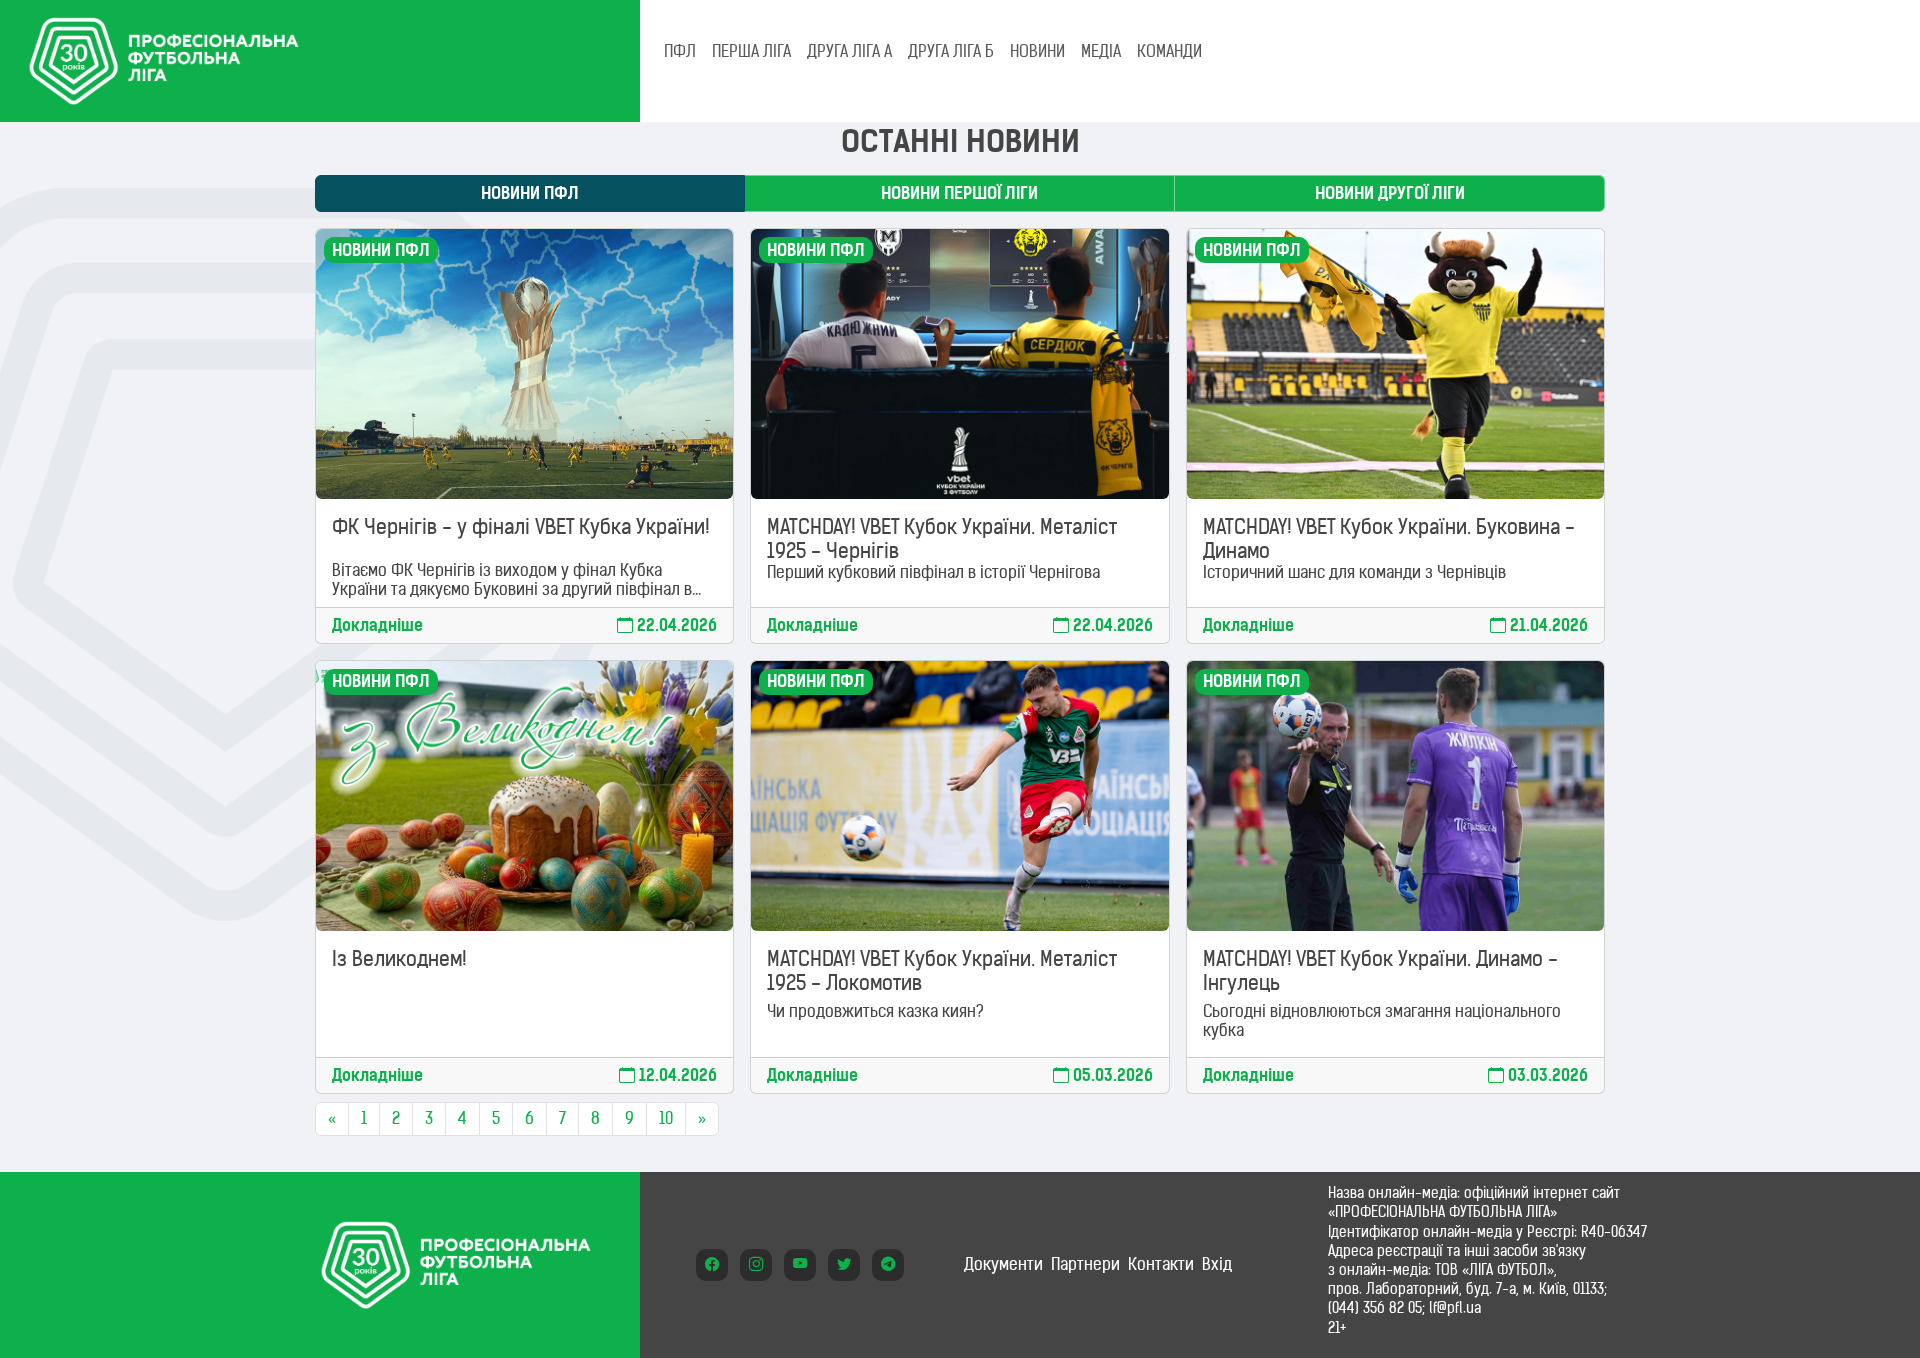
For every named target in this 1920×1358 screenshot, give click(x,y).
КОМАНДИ (1169, 51)
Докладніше (377, 625)
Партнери (1085, 1264)
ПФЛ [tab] (680, 51)
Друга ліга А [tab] (849, 51)
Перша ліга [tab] (751, 51)
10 (666, 1118)
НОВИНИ (1037, 51)
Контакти (1161, 1264)
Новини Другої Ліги (1390, 193)
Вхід (1217, 1264)
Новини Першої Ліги (959, 193)
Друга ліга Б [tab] (951, 51)
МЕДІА (1101, 51)
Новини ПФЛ (530, 193)
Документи (1003, 1264)
